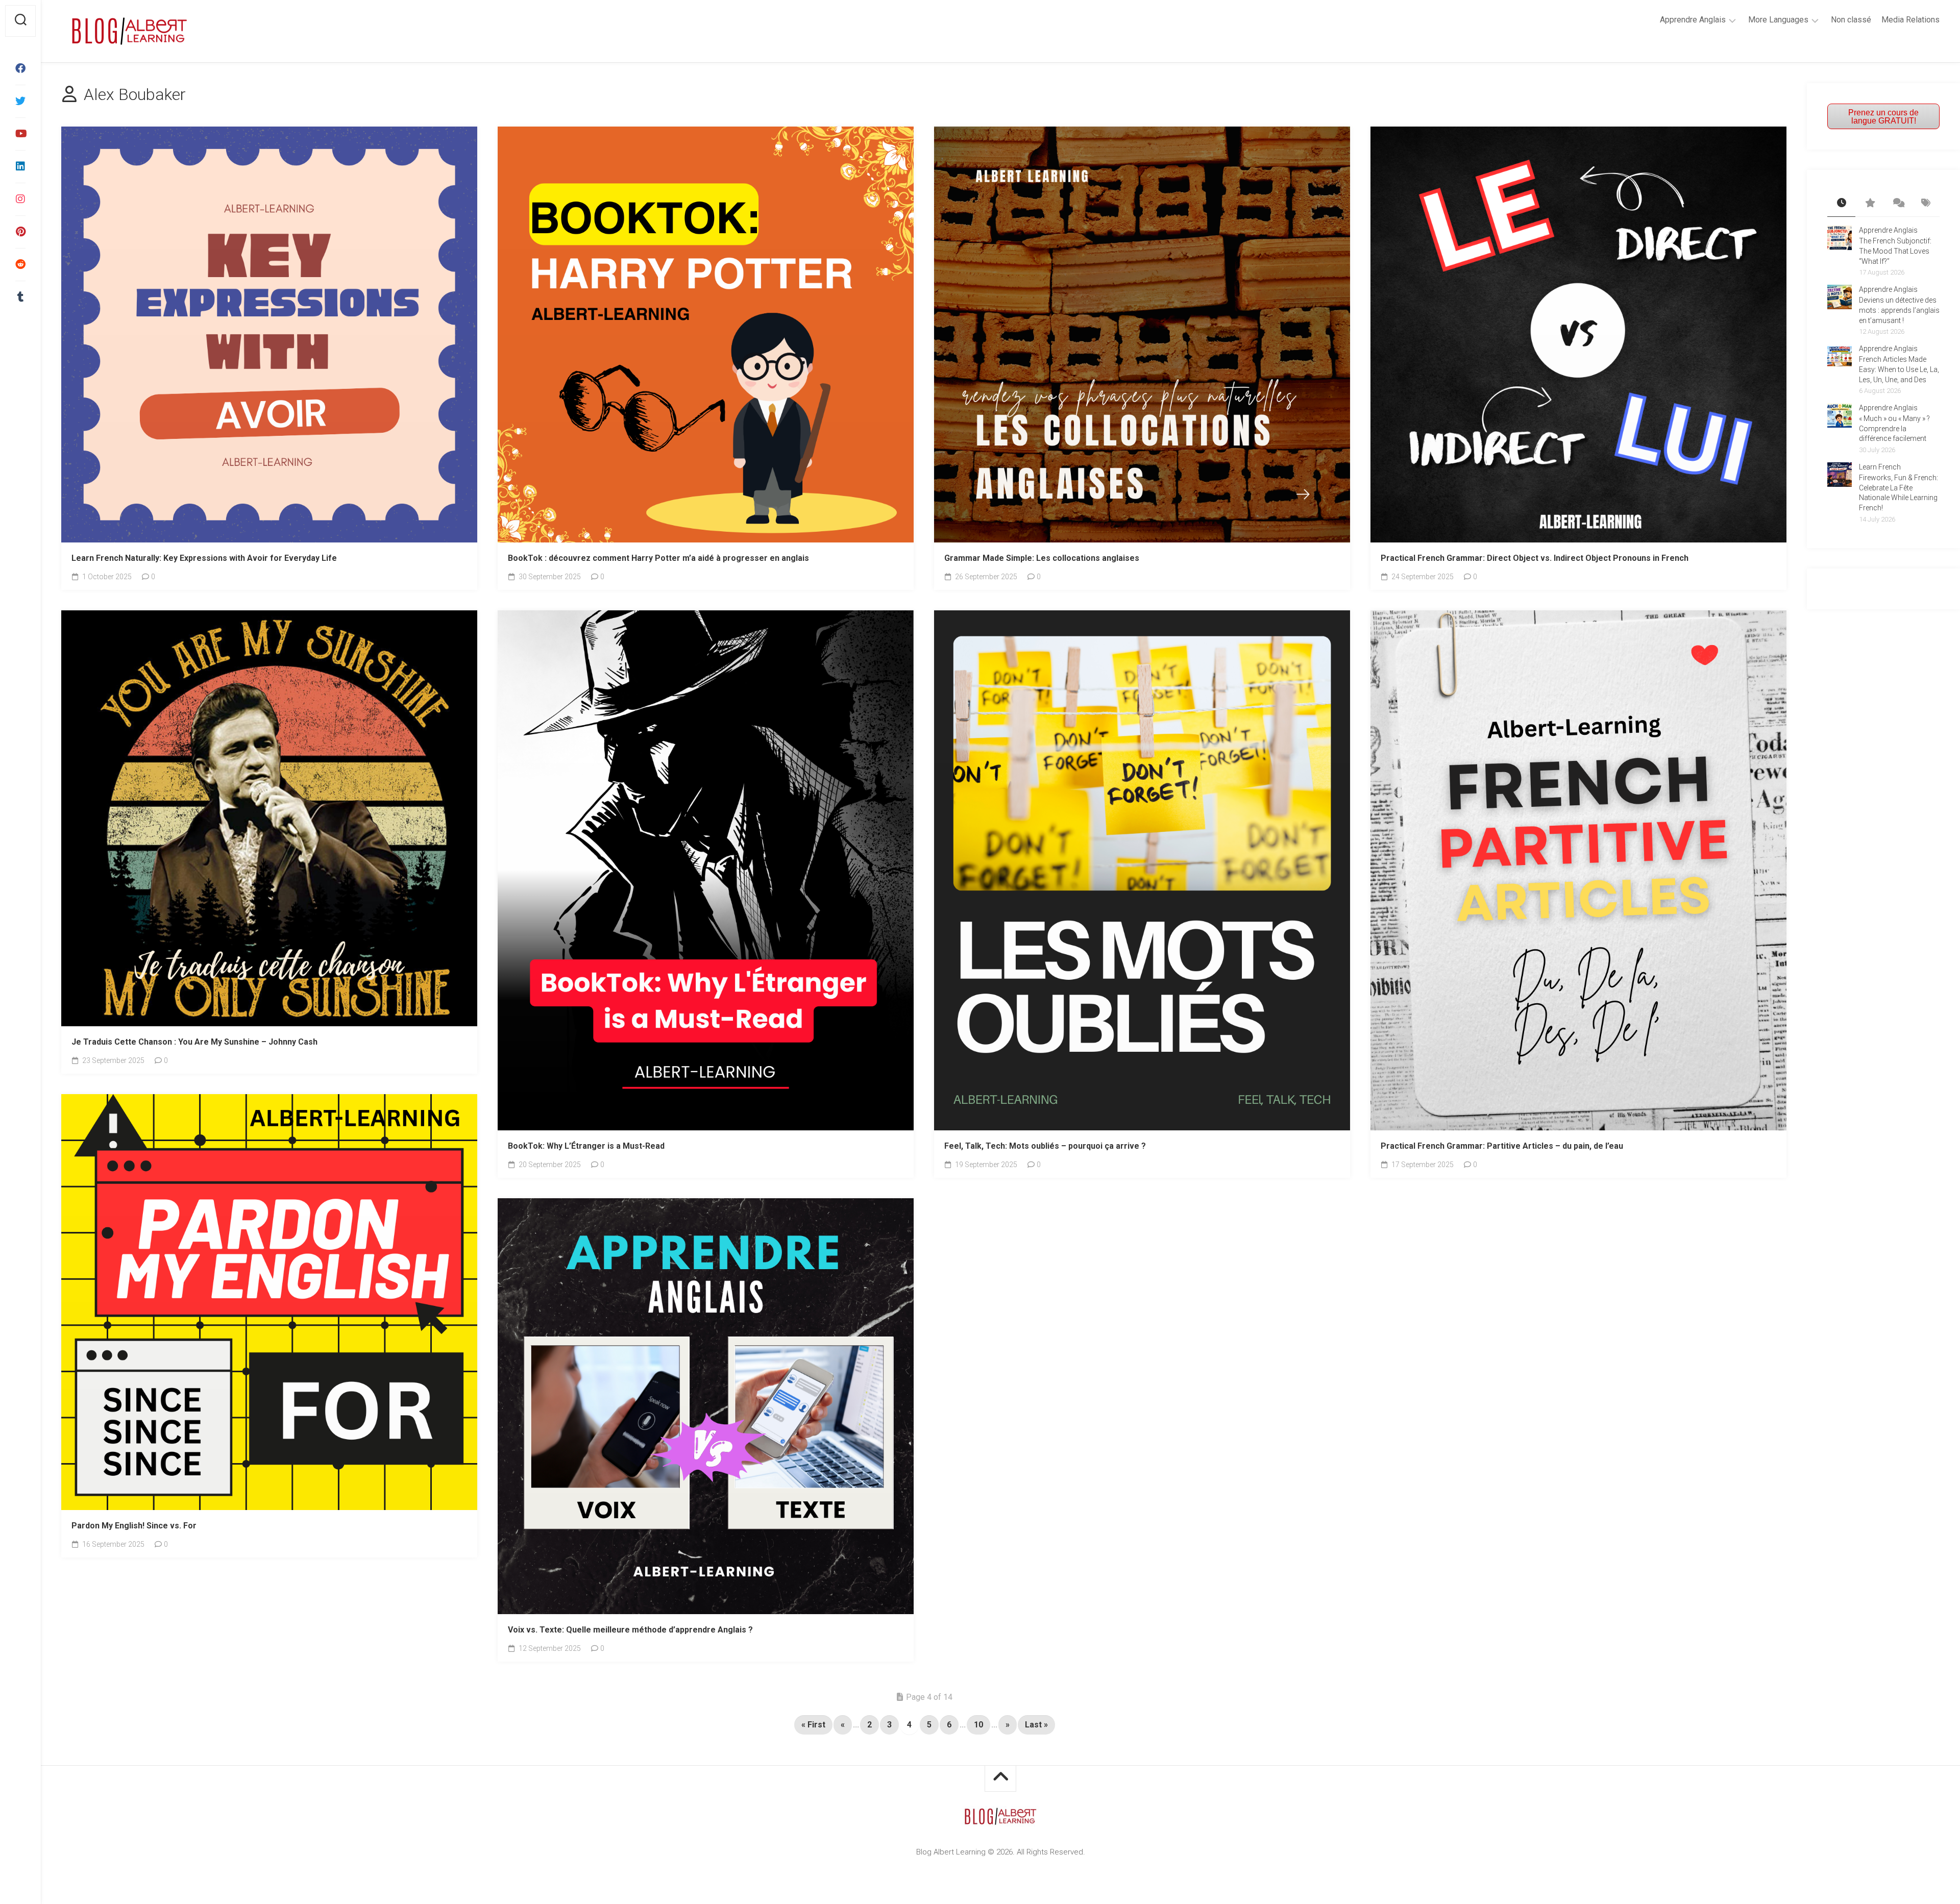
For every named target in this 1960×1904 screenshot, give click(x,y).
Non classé (1851, 20)
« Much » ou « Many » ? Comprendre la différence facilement (1894, 428)
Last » (1036, 1725)
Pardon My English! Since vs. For (134, 1526)
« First (813, 1725)
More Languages (1778, 20)
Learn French (1880, 467)
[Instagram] (20, 199)
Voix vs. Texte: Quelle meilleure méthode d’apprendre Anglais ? (630, 1630)
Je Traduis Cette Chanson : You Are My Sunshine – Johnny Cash (194, 1042)
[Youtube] (20, 134)
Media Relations (1910, 20)
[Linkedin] (20, 166)
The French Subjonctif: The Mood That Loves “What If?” (1895, 251)
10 (978, 1725)
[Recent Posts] (1841, 204)
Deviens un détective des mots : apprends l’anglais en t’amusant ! (1899, 310)
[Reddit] (20, 264)
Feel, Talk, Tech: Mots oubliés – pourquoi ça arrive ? (1045, 1146)
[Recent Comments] (1897, 204)
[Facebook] (20, 68)
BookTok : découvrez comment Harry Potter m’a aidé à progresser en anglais (658, 558)
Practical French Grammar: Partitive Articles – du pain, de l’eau (1502, 1146)
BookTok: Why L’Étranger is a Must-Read (586, 1146)
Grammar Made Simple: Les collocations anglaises (1042, 558)
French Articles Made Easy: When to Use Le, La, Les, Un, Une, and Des (1899, 369)
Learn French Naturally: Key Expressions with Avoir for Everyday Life (204, 558)
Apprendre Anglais (1693, 20)
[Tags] (1926, 204)
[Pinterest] (20, 232)
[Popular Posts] (1869, 204)
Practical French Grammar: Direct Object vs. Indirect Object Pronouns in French (1535, 558)
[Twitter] (20, 101)
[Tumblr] (20, 297)
